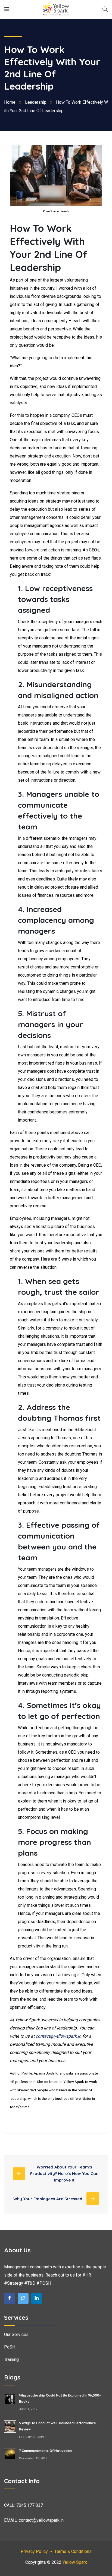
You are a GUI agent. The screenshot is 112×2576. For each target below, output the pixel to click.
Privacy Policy (34, 2551)
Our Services (16, 2334)
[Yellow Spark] (56, 9)
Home (10, 102)
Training (11, 2359)
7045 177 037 (30, 2505)
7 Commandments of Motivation (45, 2451)
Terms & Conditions (73, 2551)
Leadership (36, 102)
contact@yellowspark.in (58, 2036)
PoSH (10, 2347)
